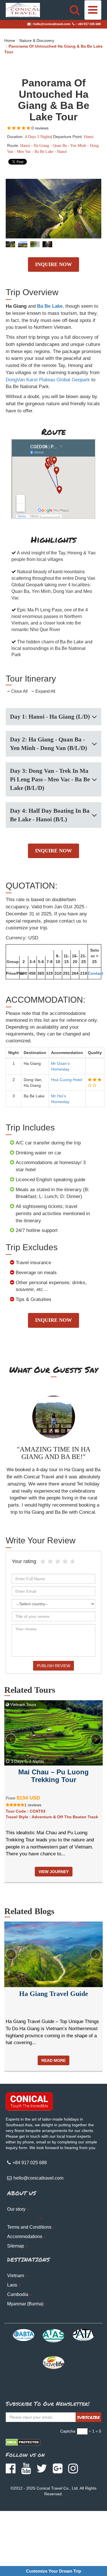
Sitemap (16, 2246)
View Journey (54, 1872)
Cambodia (18, 2294)
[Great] (65, 1562)
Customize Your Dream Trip (53, 2571)
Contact (96, 973)
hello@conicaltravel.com (52, 24)
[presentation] (11, 1739)
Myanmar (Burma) (25, 2304)
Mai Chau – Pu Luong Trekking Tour (53, 1776)
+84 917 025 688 (89, 24)
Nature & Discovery (37, 40)
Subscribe (88, 2417)
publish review (53, 1666)
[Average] (58, 1562)
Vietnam (16, 2276)
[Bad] (43, 1562)
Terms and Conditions (29, 2227)
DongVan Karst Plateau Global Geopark (48, 380)
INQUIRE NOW (53, 264)
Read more (53, 2060)
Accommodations (25, 2236)
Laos (12, 2285)
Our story (16, 2209)
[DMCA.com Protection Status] (23, 2442)
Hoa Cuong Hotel (67, 1080)
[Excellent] (72, 1562)
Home (10, 40)
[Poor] (50, 1562)
